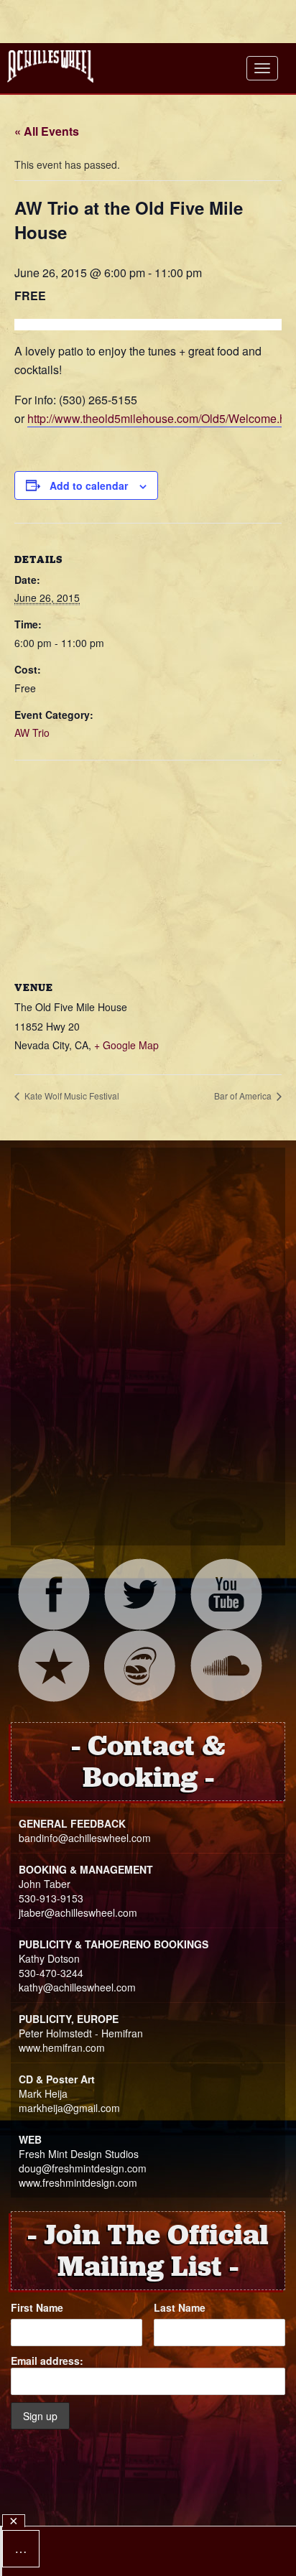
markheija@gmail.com (69, 2108)
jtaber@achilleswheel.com (78, 1912)
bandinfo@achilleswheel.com (85, 1838)
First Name (37, 2307)
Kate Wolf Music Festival (71, 1096)
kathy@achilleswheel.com (77, 1987)
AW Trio (32, 733)
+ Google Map (126, 1045)
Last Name (180, 2307)
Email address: (47, 2361)
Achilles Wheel (50, 66)
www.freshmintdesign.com (78, 2182)
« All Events (47, 131)
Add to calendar (89, 485)
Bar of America (244, 1096)
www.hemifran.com (62, 2047)
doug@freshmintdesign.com (83, 2168)
